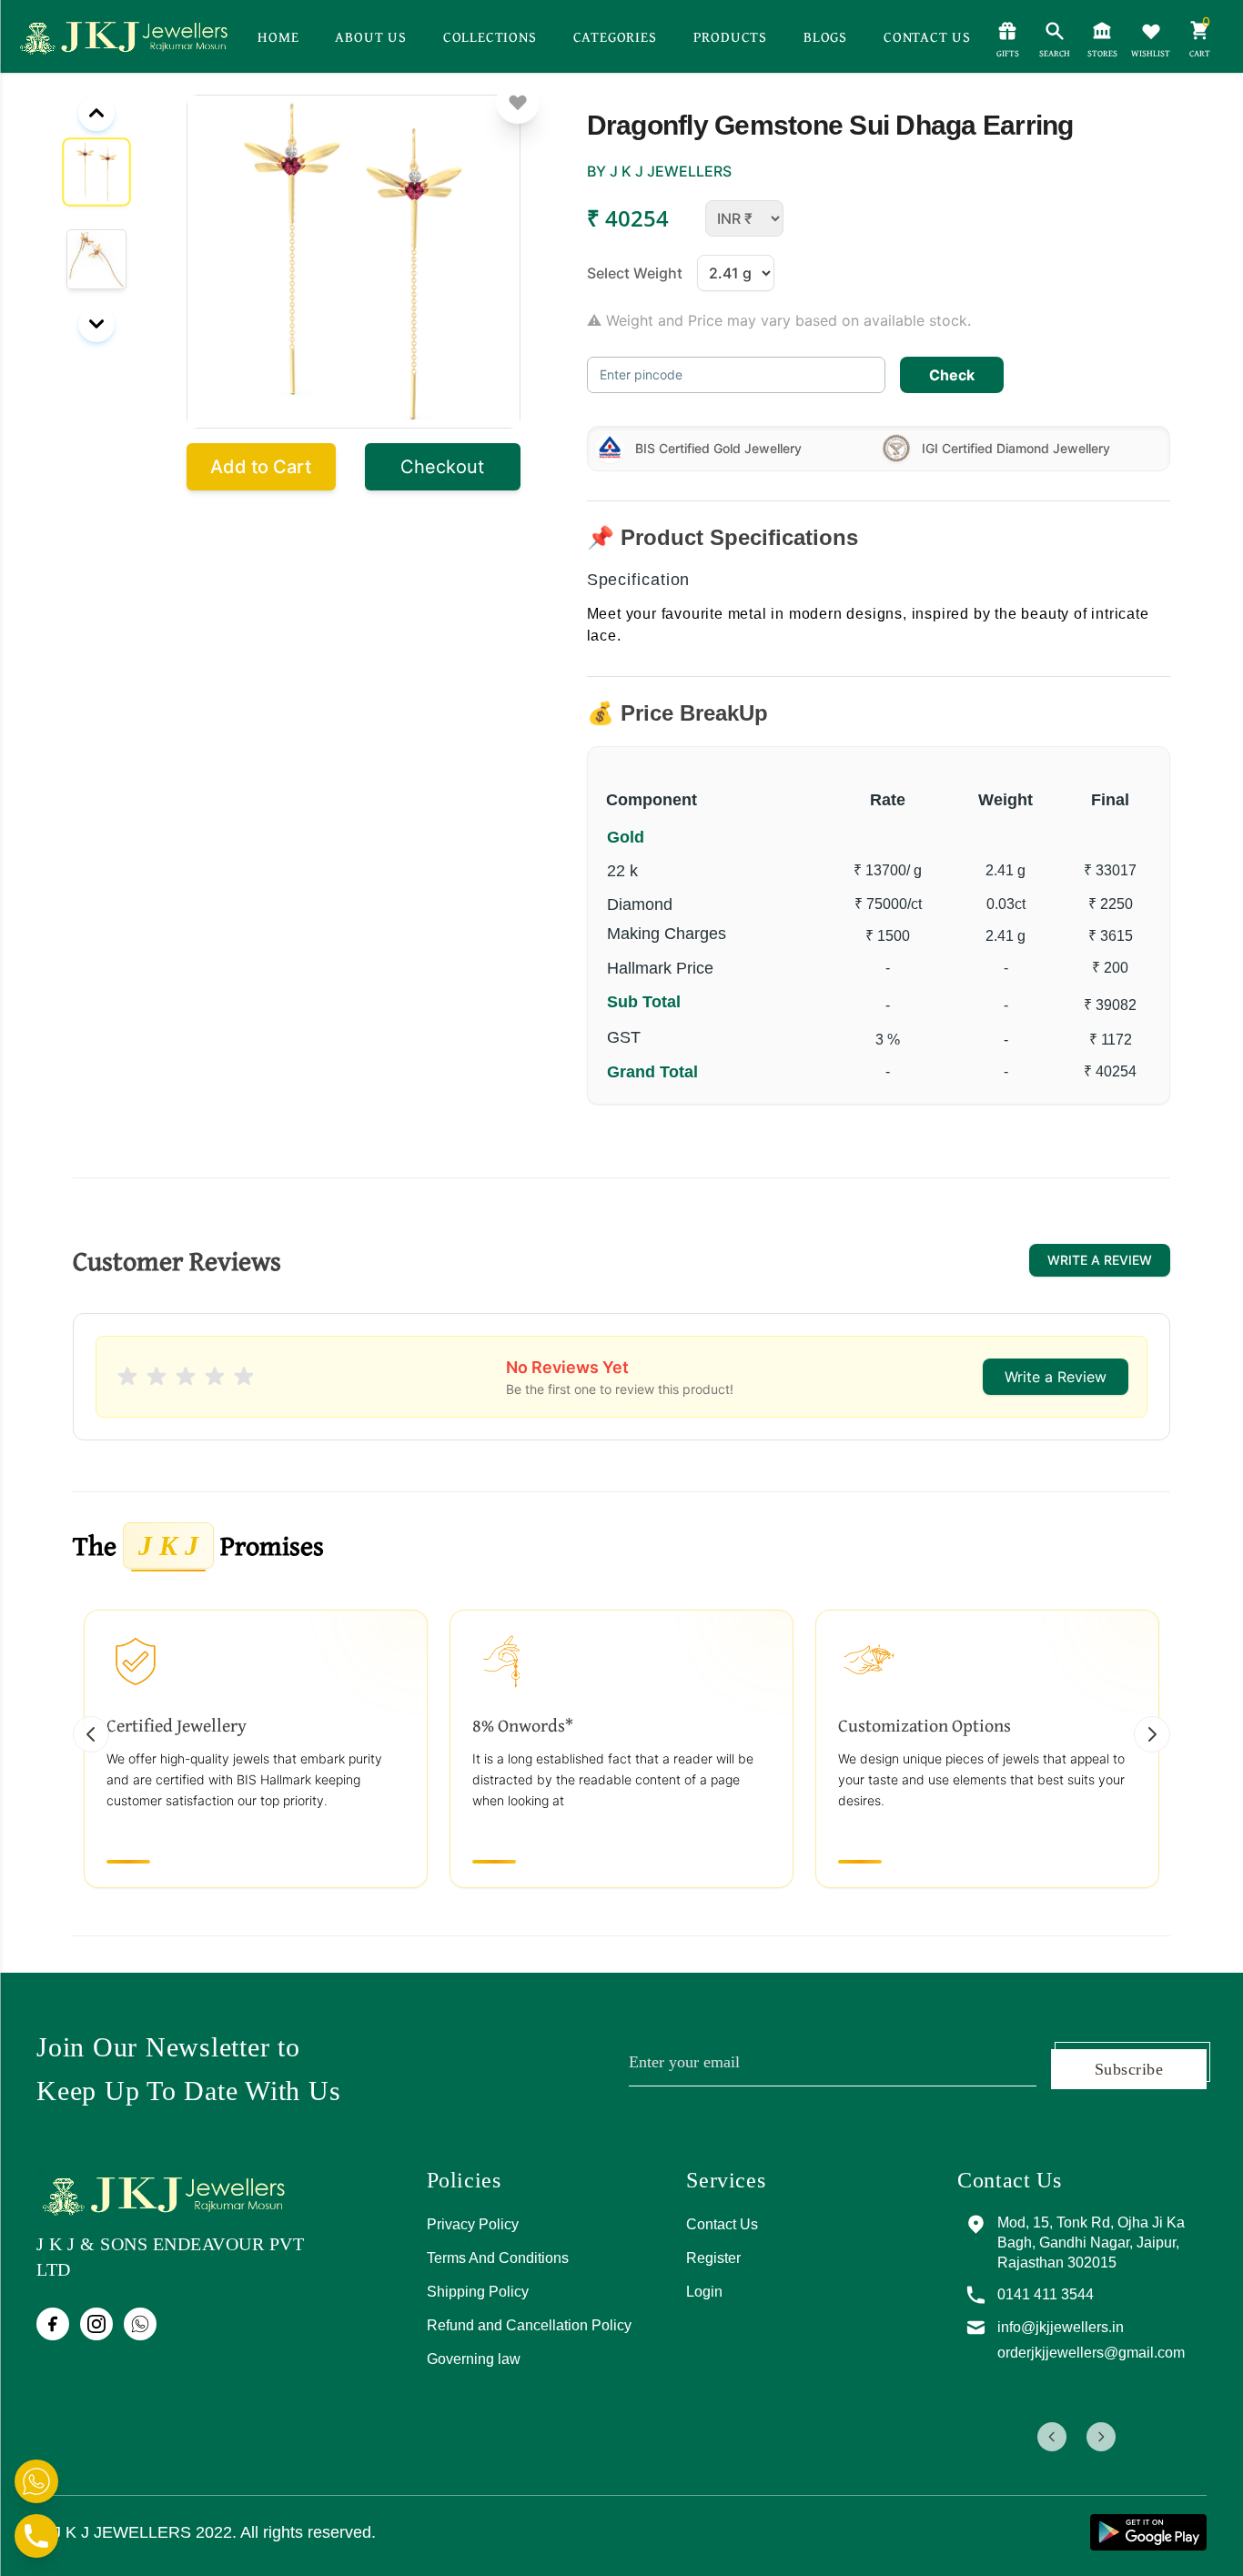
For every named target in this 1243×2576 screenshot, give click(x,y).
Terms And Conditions (498, 2258)
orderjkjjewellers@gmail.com (1091, 2353)
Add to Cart (261, 467)
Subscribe (1129, 2069)
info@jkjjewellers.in (1061, 2327)
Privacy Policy (473, 2224)
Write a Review (1100, 1260)
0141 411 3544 (1046, 2294)
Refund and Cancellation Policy (529, 2325)
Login (704, 2292)
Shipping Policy (478, 2292)
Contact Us (722, 2224)
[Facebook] (53, 2324)
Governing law (474, 2359)
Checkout (442, 467)
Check (952, 375)
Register (713, 2258)
